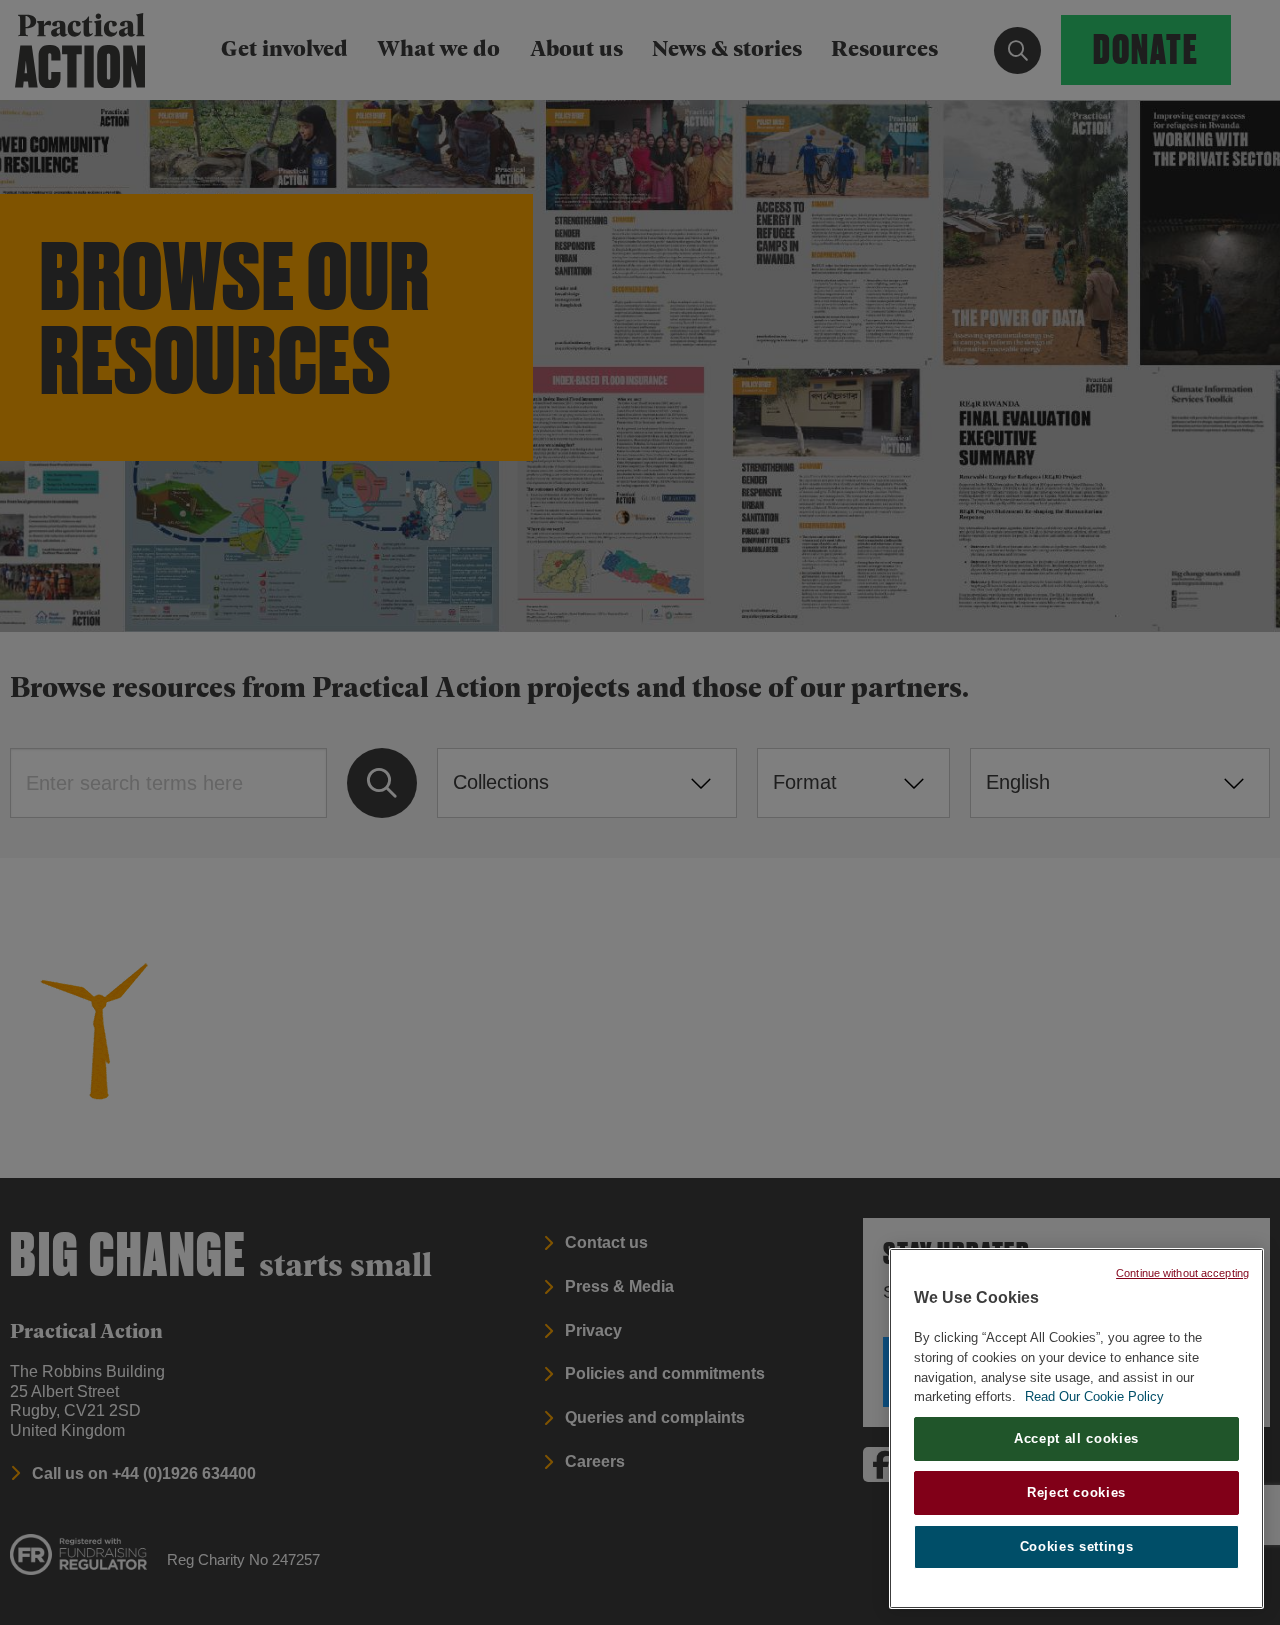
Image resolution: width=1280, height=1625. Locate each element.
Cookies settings (1077, 1546)
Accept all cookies (1076, 1438)
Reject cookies (1076, 1492)
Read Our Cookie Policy (1094, 1396)
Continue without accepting (1182, 1273)
